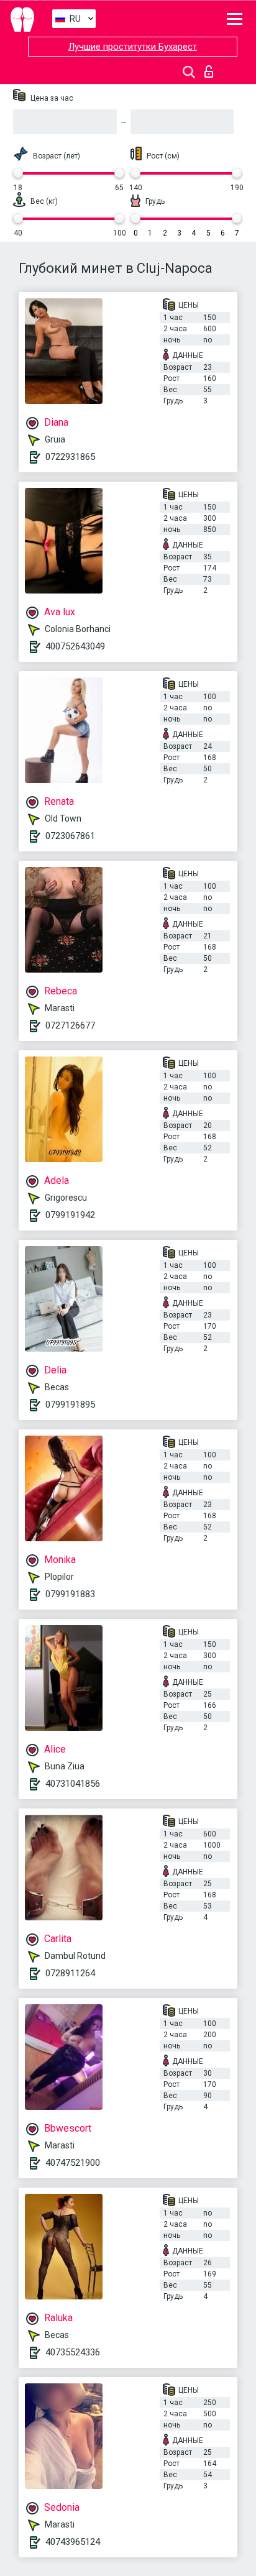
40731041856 (73, 1784)
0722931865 (70, 457)
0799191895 (70, 1405)
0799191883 (70, 1594)
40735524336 (73, 2352)
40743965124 (73, 2542)
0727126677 (70, 1025)
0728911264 (70, 1973)
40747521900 (73, 2163)
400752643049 (75, 646)
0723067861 (70, 836)
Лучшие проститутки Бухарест (133, 47)
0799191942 (70, 1215)
